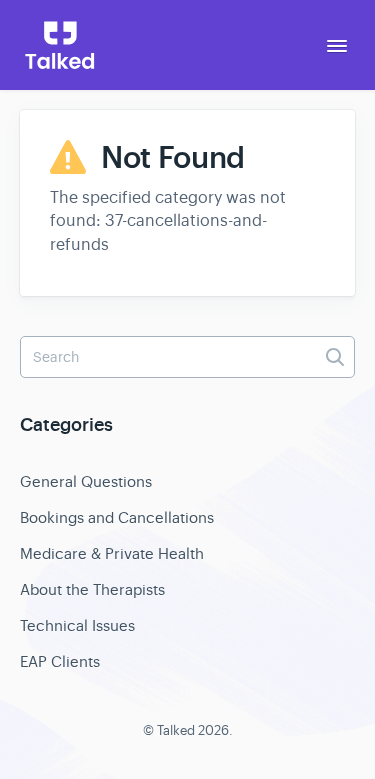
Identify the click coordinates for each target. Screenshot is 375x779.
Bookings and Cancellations (117, 517)
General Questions (86, 481)
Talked (176, 730)
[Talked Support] (60, 45)
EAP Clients (60, 661)
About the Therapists (92, 589)
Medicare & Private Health (112, 553)
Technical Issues (77, 625)
